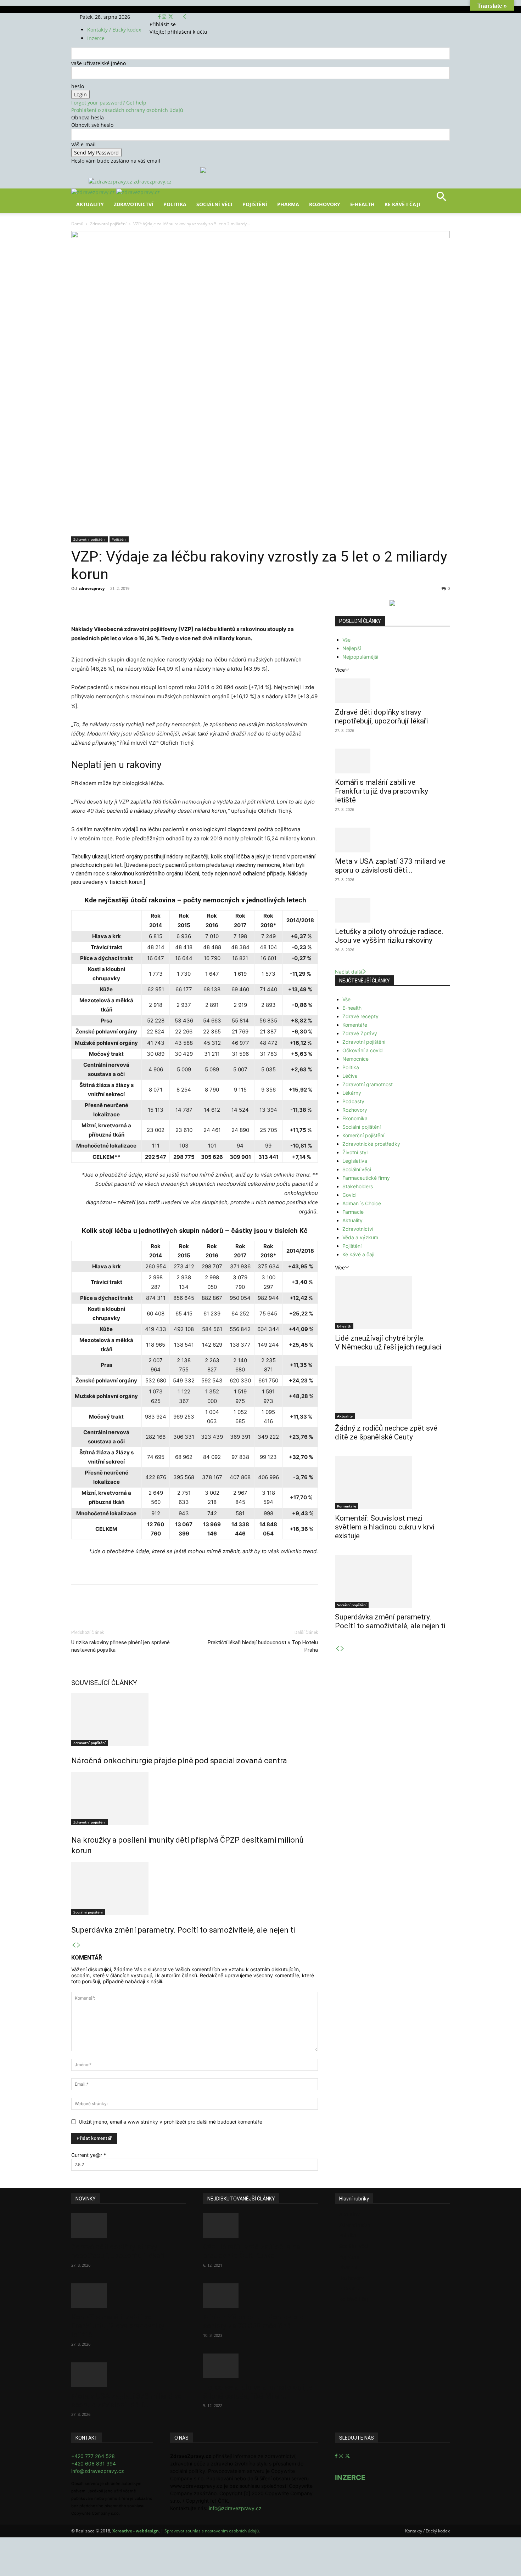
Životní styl (355, 1152)
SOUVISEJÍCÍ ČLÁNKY (104, 1683)
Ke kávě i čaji (402, 204)
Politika (175, 204)
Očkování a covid (363, 1050)
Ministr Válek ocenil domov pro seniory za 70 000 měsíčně (253, 2321)
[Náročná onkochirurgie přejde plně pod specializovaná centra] (195, 1719)
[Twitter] (171, 17)
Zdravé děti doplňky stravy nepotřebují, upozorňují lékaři (381, 717)
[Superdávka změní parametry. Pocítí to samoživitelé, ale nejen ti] (195, 1889)
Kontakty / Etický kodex (114, 30)
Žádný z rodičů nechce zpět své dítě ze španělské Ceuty (386, 1433)
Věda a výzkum (360, 1237)
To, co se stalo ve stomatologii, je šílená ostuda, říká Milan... (258, 2392)
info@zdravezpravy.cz (98, 2471)
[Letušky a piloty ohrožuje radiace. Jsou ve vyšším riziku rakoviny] (392, 910)
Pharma (288, 204)
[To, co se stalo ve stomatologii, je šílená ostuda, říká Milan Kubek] (260, 2366)
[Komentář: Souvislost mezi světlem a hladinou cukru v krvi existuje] (392, 1483)
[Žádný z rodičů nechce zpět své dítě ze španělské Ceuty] (392, 1393)
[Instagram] (165, 17)
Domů (77, 224)
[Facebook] (160, 17)
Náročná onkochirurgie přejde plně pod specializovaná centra (179, 1761)
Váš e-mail (83, 144)
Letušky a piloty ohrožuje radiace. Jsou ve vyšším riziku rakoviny (389, 936)
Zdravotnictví (134, 204)
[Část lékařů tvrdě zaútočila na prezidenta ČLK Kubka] (260, 2226)
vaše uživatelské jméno (99, 63)
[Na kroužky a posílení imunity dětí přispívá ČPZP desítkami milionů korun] (195, 1799)
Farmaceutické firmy (366, 1178)
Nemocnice (355, 1059)
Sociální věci (214, 204)
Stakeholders (358, 1186)
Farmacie (353, 1212)
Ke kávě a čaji (358, 1254)
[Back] (185, 17)
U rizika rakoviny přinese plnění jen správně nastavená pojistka (121, 1646)
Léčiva (350, 1076)
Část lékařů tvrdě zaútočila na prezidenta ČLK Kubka (252, 2251)
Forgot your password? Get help (109, 103)
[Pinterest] (153, 604)
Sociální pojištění (88, 1912)
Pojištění (255, 204)
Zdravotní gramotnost (368, 1084)
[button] (441, 199)
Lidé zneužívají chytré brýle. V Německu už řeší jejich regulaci (388, 1343)
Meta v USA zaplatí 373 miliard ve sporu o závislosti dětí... (390, 866)
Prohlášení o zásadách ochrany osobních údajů (127, 110)
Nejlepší (352, 648)
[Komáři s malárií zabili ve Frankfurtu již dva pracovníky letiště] (392, 761)
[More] (203, 604)
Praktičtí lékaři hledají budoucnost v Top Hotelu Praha (263, 1646)
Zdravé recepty (360, 1016)
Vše (346, 640)
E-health (352, 1008)
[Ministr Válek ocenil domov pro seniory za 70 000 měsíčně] (260, 2296)
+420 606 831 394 (94, 2464)
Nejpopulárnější (360, 657)
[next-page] (79, 1945)
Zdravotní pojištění (108, 224)
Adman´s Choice (362, 1203)
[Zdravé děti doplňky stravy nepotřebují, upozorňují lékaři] (392, 691)
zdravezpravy (92, 588)
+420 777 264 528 (93, 2456)
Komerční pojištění (363, 1135)
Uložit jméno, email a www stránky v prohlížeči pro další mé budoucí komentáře (170, 2122)
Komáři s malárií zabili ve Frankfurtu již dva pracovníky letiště (382, 791)
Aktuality (90, 204)
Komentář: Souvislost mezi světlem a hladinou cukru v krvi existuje (385, 1527)
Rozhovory (325, 204)
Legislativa (355, 1161)
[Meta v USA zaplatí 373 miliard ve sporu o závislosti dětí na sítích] (392, 840)
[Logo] (94, 192)
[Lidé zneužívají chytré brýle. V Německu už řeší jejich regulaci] (392, 1303)
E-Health (362, 204)
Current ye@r (89, 2155)
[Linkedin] (186, 604)
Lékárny (352, 1093)
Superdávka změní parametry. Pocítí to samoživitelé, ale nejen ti (183, 1930)
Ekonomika (355, 1118)
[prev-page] (74, 1945)
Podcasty (353, 1101)
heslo (78, 86)
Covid (349, 1195)
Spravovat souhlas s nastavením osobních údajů (212, 2531)
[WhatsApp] (170, 604)
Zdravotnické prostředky (371, 1144)
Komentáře (355, 1025)
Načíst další (348, 972)
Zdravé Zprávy (360, 1033)
